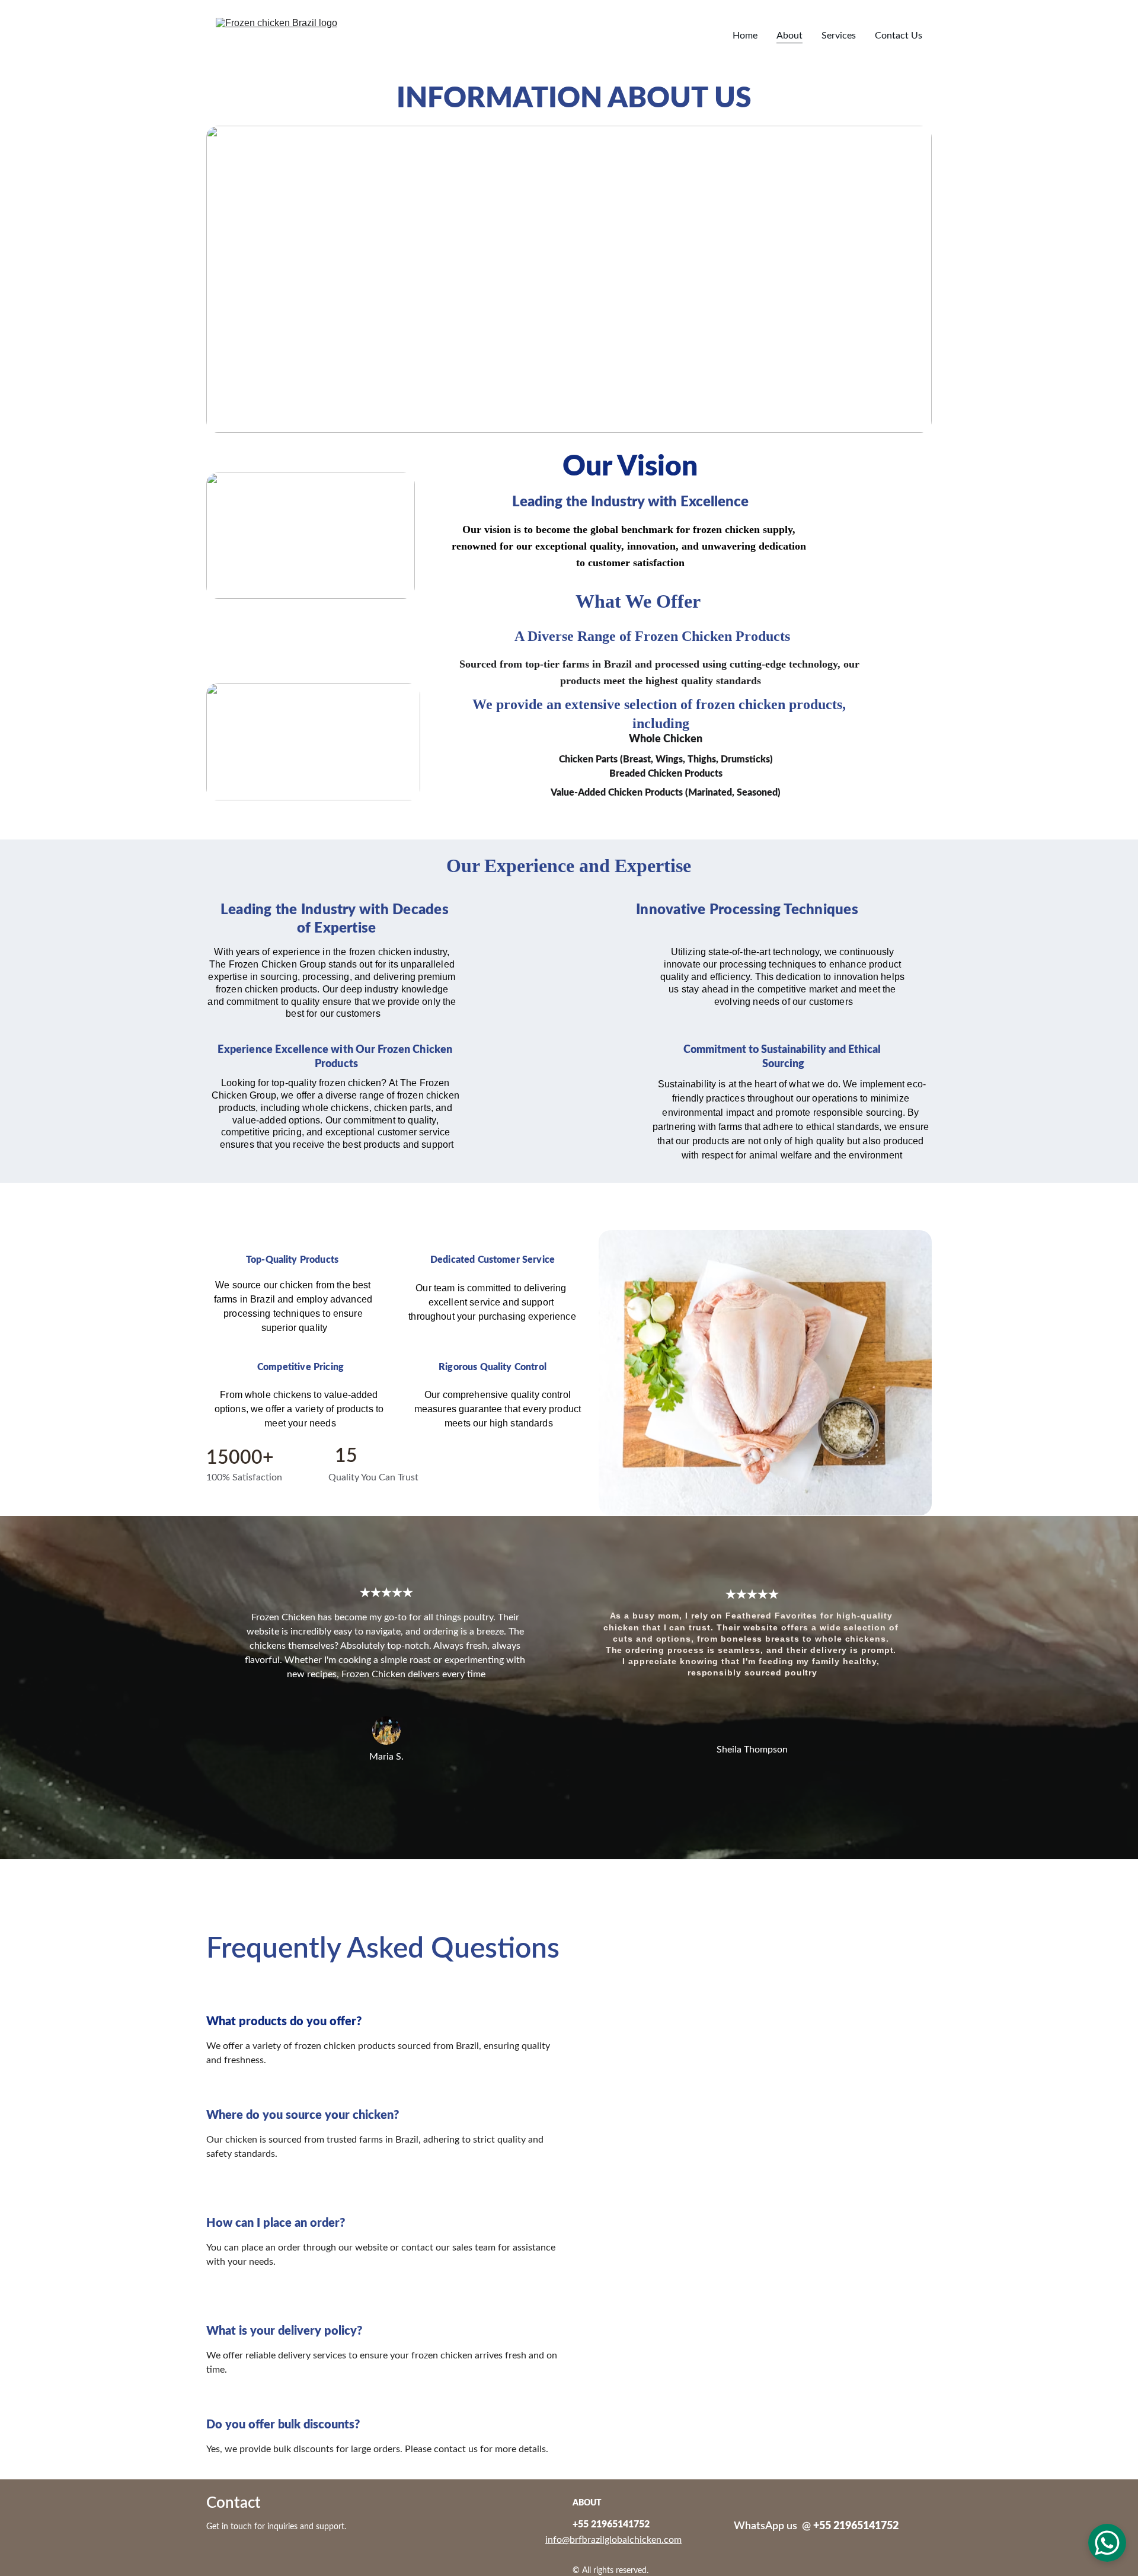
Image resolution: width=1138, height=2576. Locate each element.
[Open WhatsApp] (1107, 2543)
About (789, 36)
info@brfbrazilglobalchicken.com (613, 2540)
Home (745, 36)
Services (839, 36)
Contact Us (899, 36)
